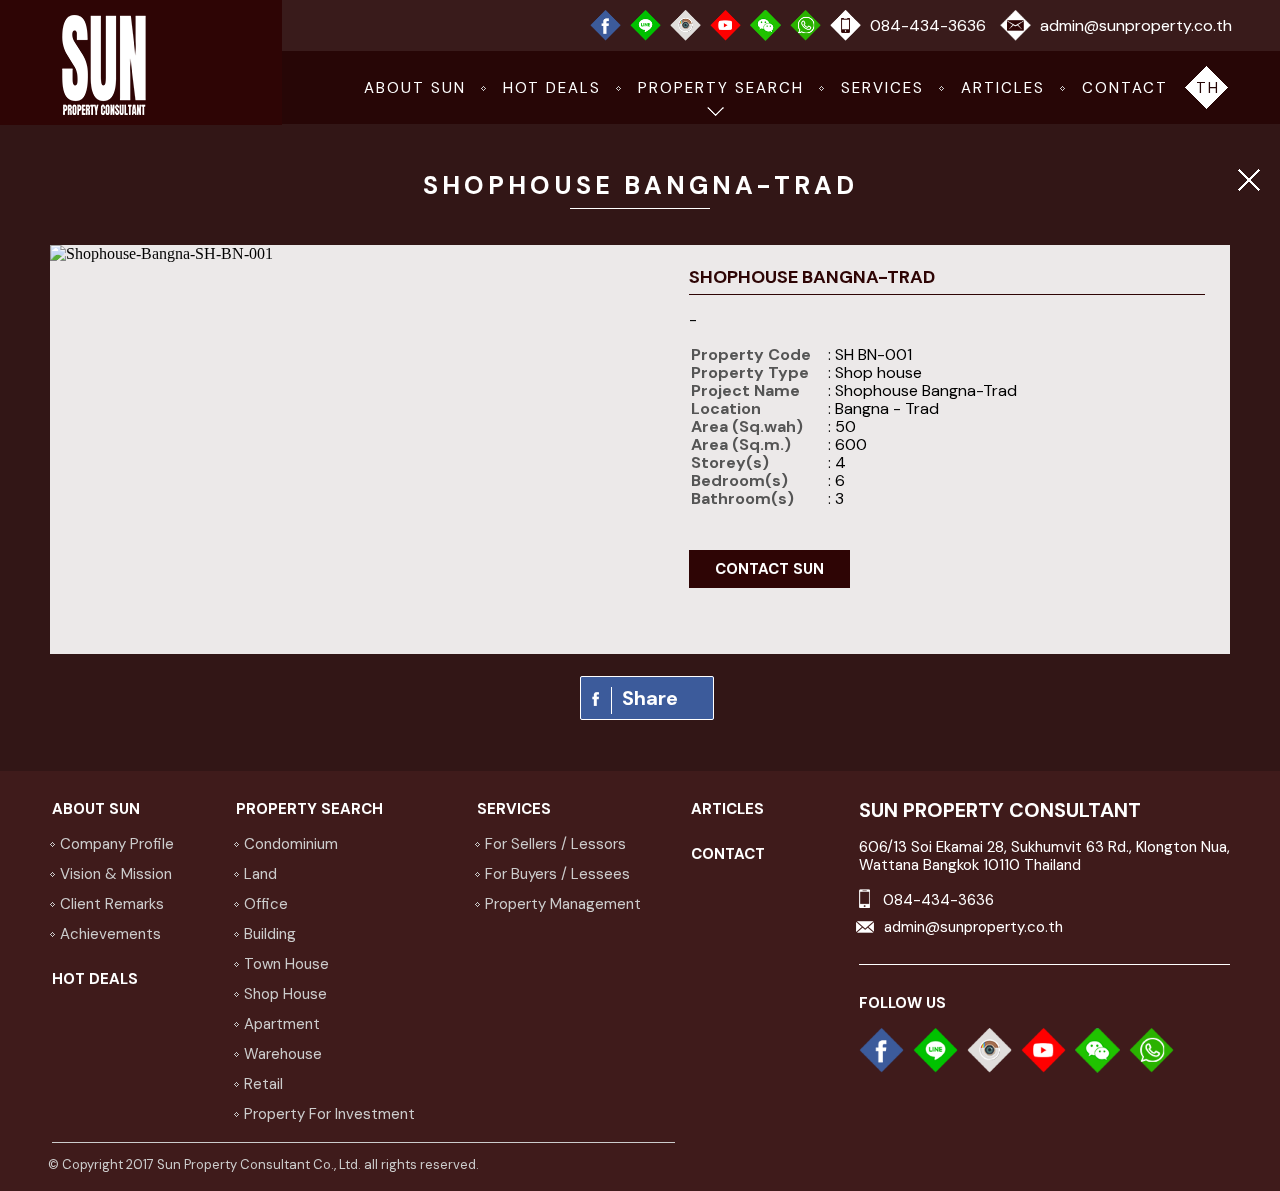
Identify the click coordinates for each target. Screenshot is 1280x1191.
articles (1003, 88)
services (882, 88)
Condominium (291, 844)
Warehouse (283, 1054)
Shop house (285, 994)
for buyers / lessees (557, 874)
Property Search (721, 88)
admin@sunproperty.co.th (1136, 25)
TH (1208, 88)
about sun (415, 88)
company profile (117, 844)
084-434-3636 (928, 25)
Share (650, 698)
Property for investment (329, 1114)
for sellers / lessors (555, 844)
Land (260, 874)
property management (563, 904)
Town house (286, 964)
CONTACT (1125, 88)
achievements (110, 934)
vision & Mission (116, 874)
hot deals (552, 88)
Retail (263, 1084)
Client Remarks (112, 904)
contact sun (769, 569)
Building (270, 934)
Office (266, 904)
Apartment (282, 1024)
